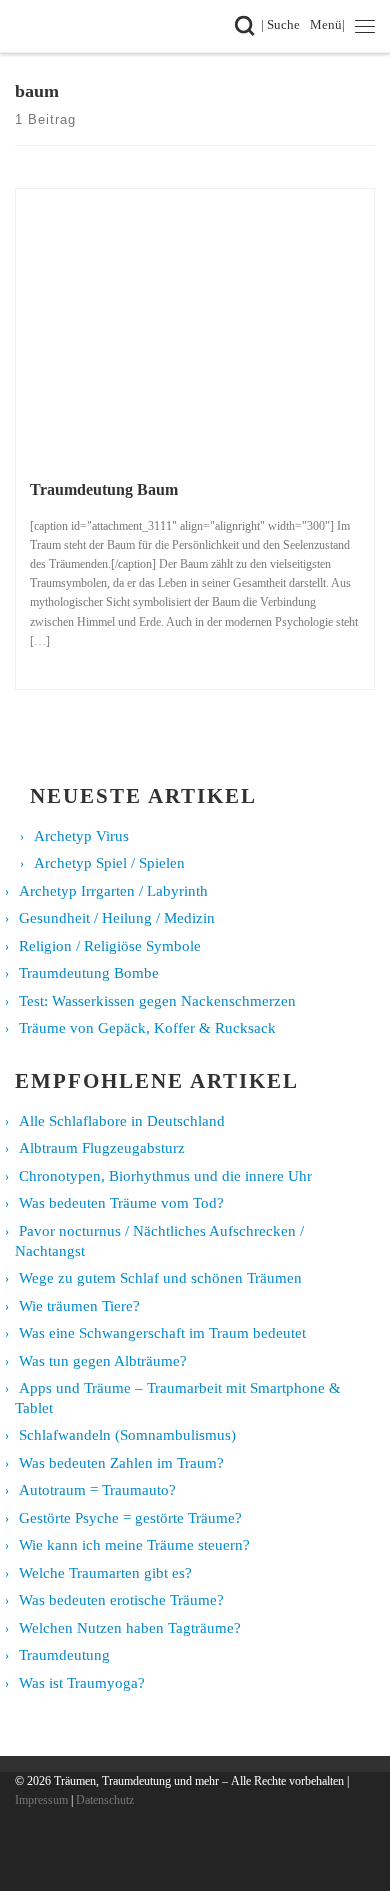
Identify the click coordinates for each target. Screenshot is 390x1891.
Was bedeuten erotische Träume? (121, 1600)
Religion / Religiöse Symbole (110, 946)
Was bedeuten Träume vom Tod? (121, 1203)
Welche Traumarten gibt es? (105, 1573)
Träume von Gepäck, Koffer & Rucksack (147, 1028)
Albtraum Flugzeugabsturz (102, 1148)
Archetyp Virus (81, 836)
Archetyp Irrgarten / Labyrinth (113, 891)
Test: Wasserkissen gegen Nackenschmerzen (157, 1001)
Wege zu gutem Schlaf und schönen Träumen (160, 1278)
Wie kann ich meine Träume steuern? (134, 1545)
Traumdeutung (64, 1655)
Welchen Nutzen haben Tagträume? (130, 1628)
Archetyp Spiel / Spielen (109, 863)
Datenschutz (105, 1800)
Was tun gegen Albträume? (103, 1361)
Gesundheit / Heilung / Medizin (117, 918)
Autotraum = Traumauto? (97, 1490)
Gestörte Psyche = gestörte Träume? (130, 1518)
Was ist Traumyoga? (82, 1683)
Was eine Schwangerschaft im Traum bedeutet (162, 1333)
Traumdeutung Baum (104, 489)
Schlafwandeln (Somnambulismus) (127, 1435)
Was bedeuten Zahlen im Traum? (121, 1463)
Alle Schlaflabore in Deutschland (122, 1121)
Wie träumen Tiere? (79, 1306)
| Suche (284, 24)
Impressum (41, 1800)
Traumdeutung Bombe (89, 973)
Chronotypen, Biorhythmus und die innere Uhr (165, 1176)
